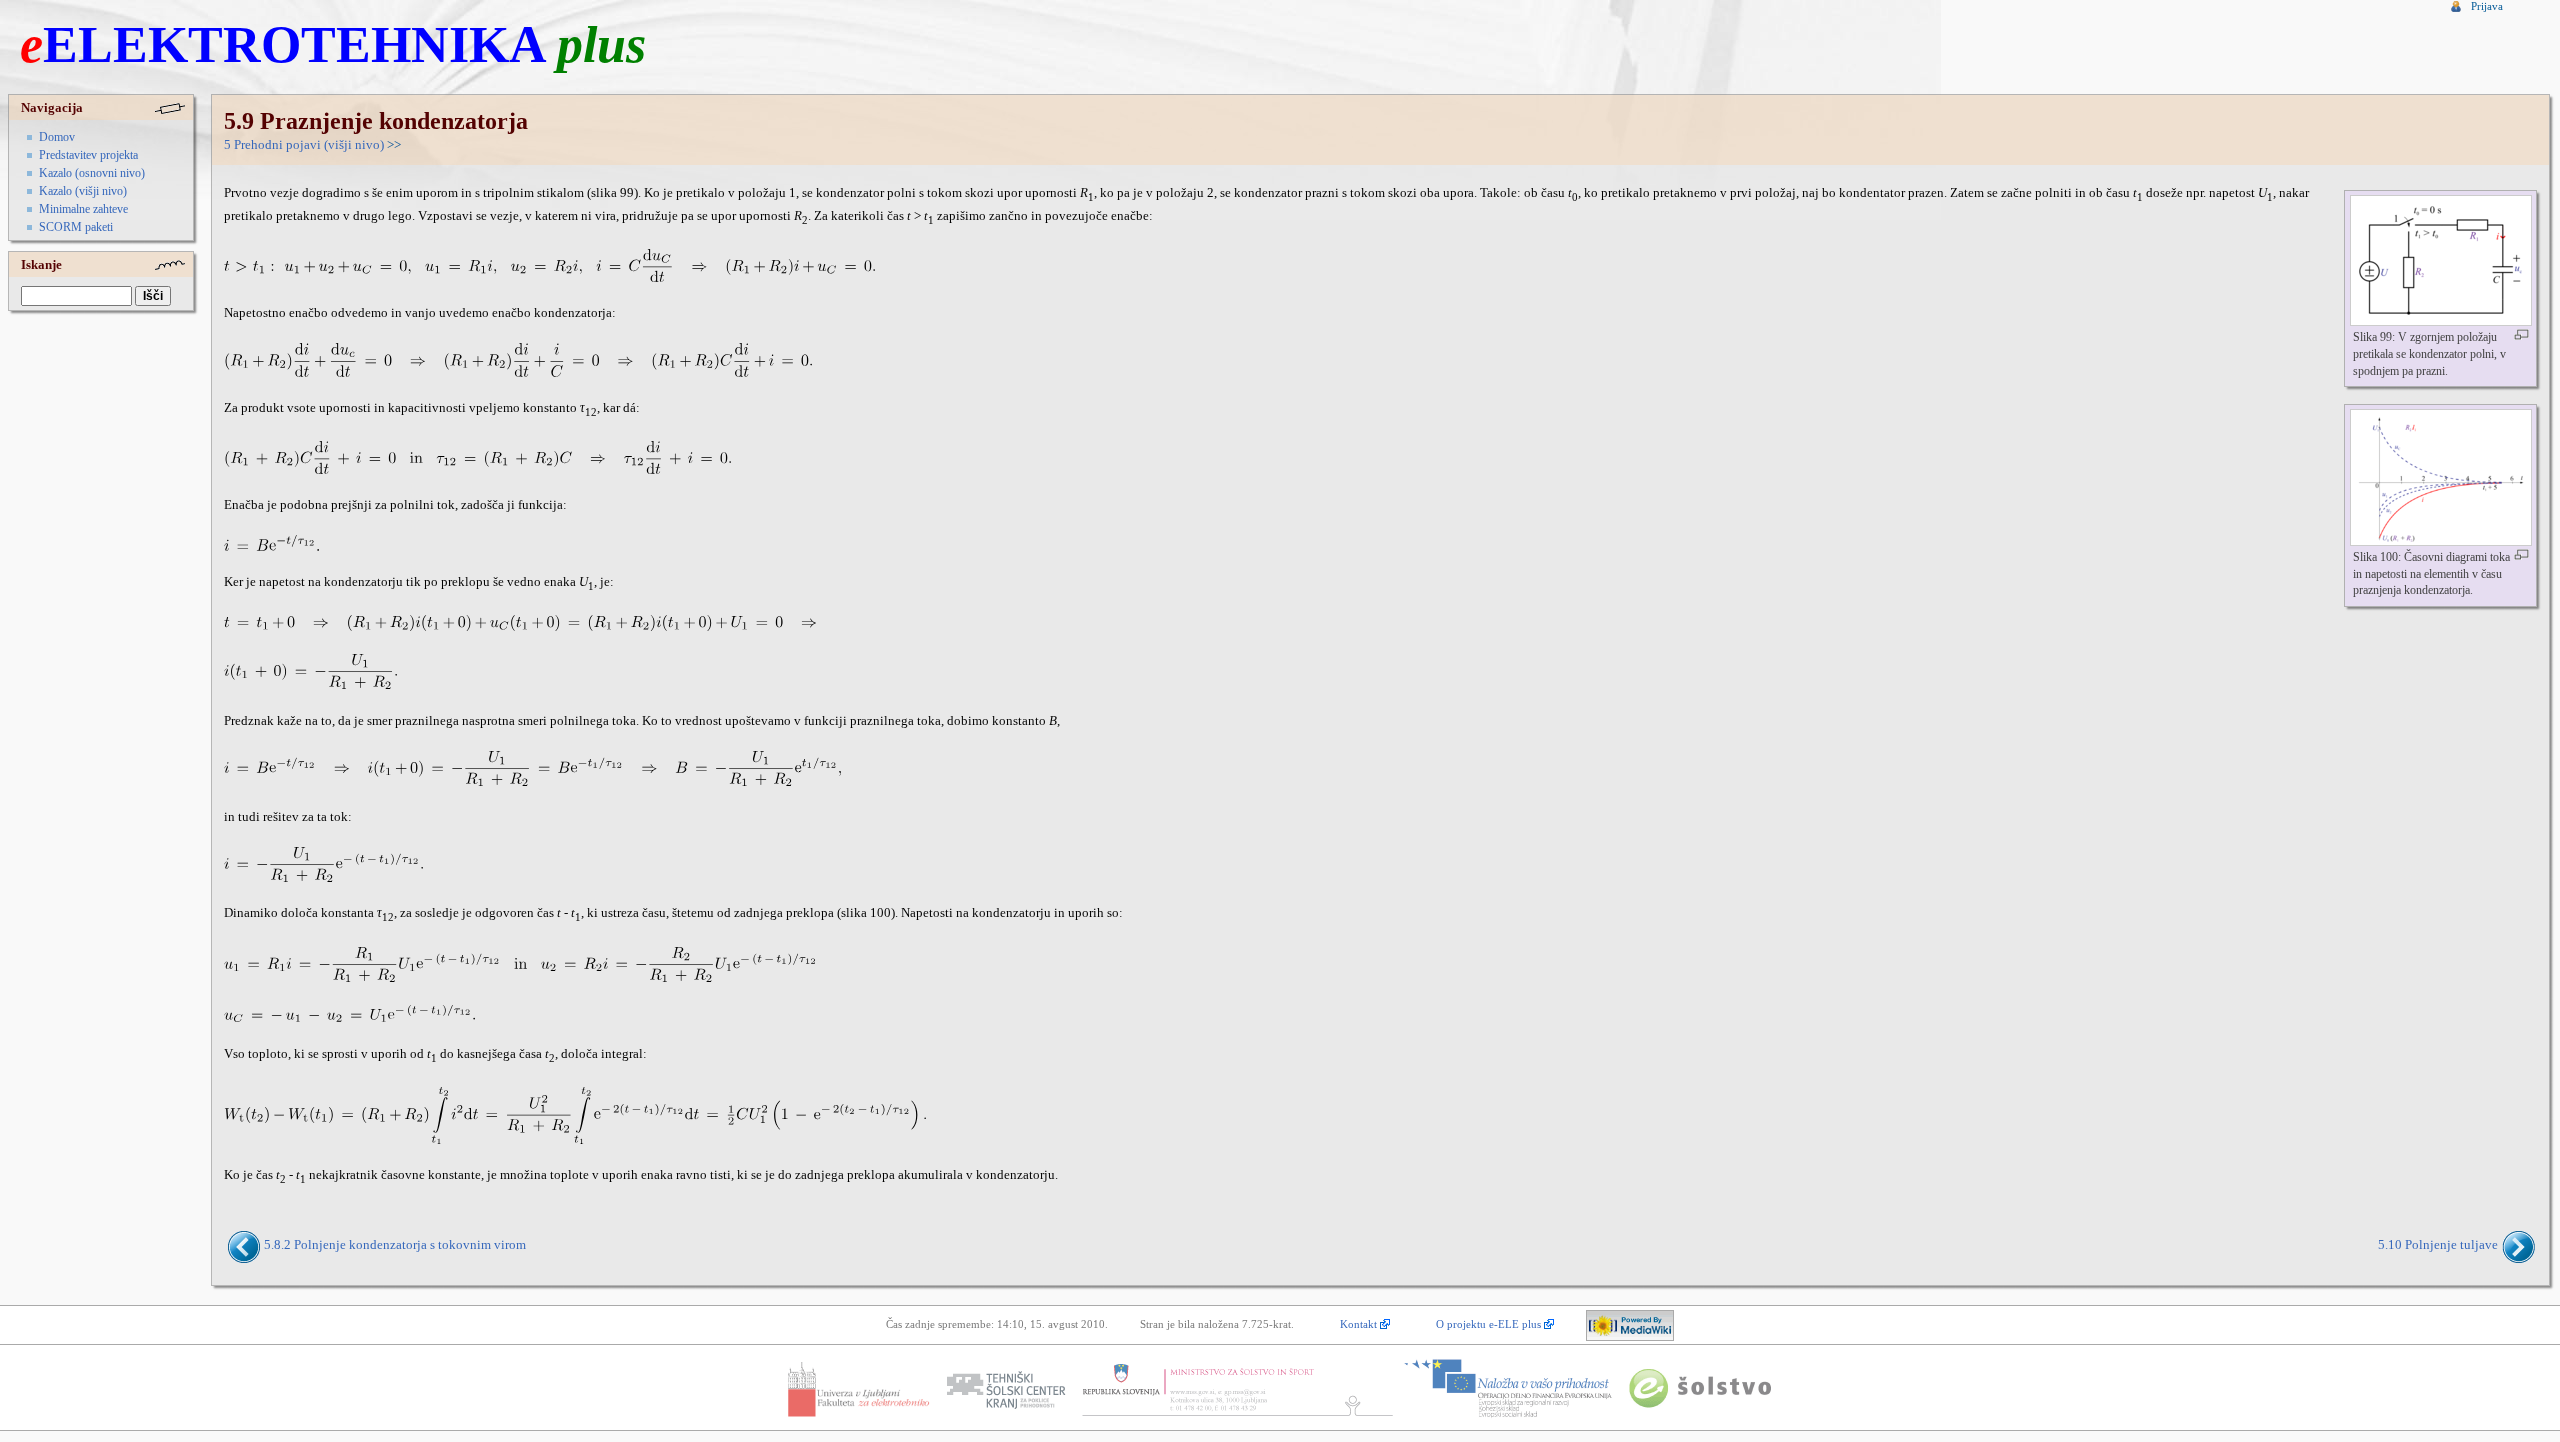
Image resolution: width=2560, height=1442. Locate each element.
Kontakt (1358, 1324)
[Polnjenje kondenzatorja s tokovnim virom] (245, 1245)
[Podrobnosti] (2521, 334)
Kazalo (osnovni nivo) (92, 173)
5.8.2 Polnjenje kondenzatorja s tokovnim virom (395, 1245)
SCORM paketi (76, 227)
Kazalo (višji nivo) (83, 191)
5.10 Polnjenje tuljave (2438, 1245)
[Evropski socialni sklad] (1507, 1389)
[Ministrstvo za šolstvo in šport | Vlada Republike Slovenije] (1235, 1389)
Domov (57, 137)
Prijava (2487, 6)
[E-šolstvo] (1700, 1389)
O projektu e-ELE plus (1488, 1324)
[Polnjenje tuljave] (2516, 1245)
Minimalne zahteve (83, 209)
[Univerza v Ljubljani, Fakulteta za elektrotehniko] (857, 1389)
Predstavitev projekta (88, 155)
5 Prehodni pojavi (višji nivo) (304, 145)
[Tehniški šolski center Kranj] (1005, 1389)
